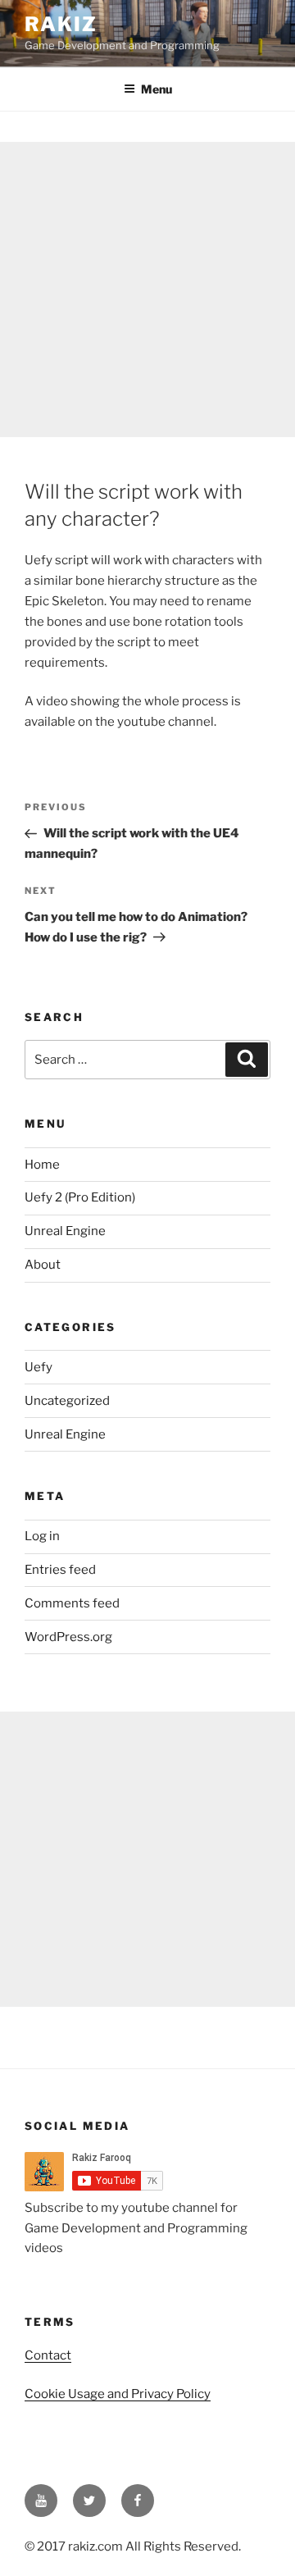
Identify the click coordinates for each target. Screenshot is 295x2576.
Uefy (39, 1367)
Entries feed (60, 1570)
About (43, 1265)
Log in (42, 1536)
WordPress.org (68, 1637)
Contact (48, 2355)
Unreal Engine (65, 1231)
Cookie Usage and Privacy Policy (118, 2394)
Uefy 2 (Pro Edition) (80, 1197)
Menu (157, 89)
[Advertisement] (147, 290)
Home (42, 1165)
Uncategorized (67, 1401)
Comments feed (72, 1603)
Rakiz (61, 24)
